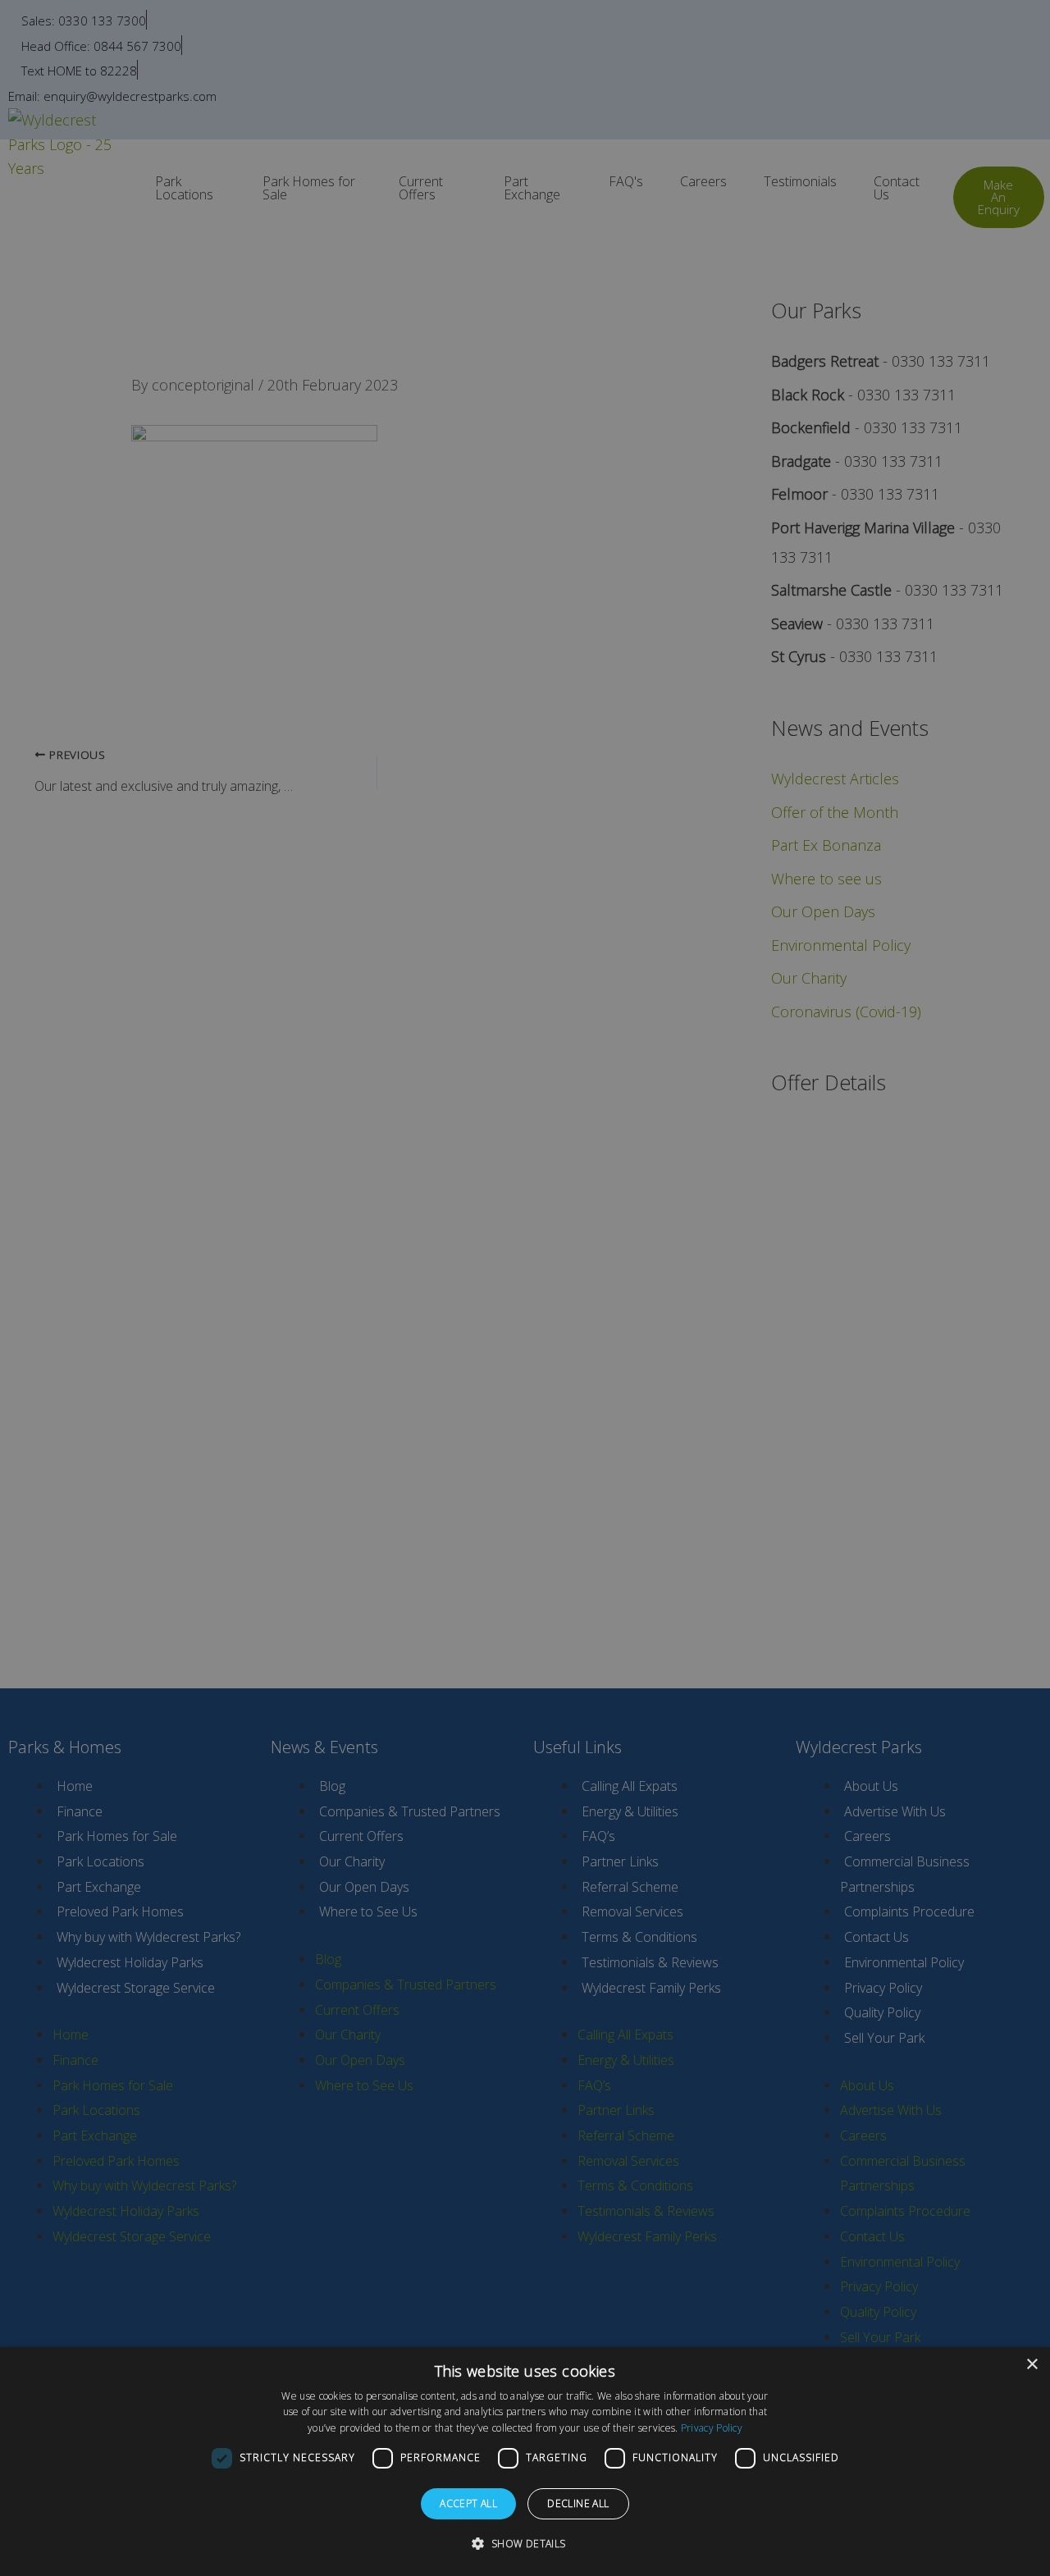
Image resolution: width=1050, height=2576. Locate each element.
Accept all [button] (468, 2503)
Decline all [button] (578, 2503)
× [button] (1032, 2365)
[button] (525, 2544)
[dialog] (525, 2462)
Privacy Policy (712, 2428)
